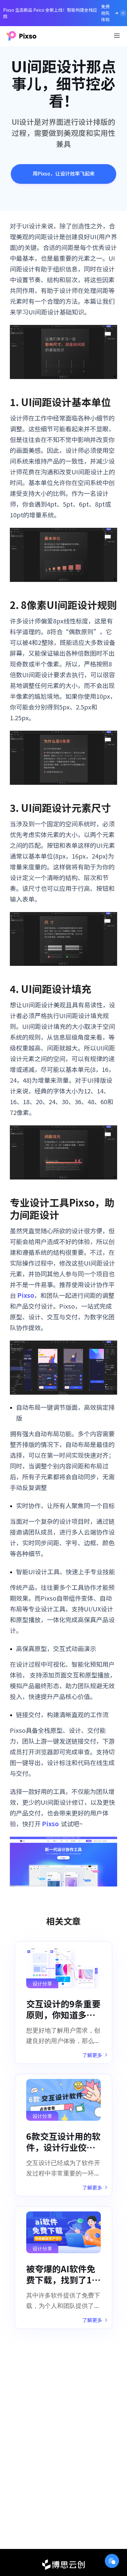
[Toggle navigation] (117, 36)
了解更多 (92, 2055)
